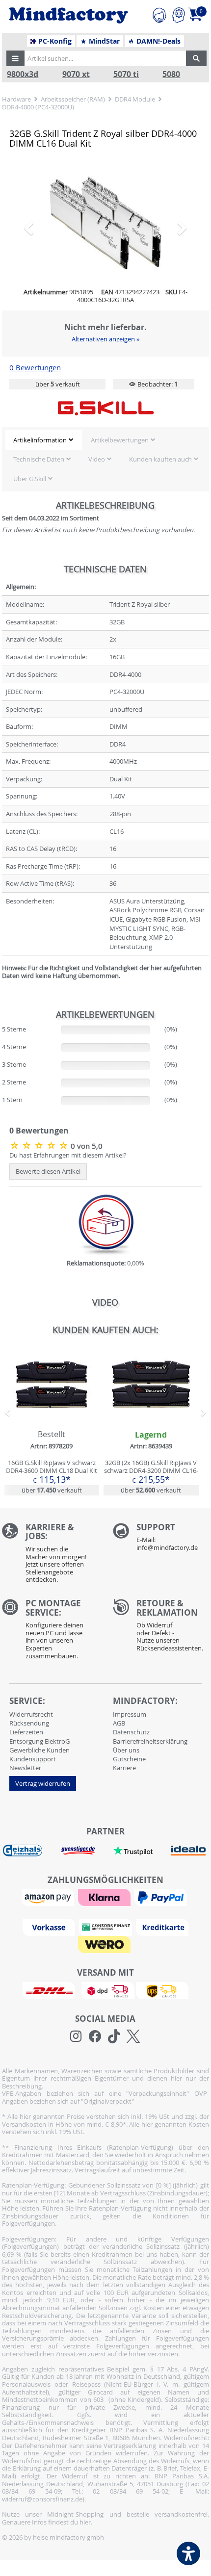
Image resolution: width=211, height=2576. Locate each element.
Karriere (124, 1807)
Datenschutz (131, 1771)
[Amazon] (49, 1936)
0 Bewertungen (35, 407)
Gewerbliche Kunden (40, 1789)
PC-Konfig (54, 41)
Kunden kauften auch (160, 498)
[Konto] (178, 14)
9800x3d (23, 74)
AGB (119, 1762)
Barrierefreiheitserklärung (150, 1780)
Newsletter (25, 1807)
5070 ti (126, 74)
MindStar (103, 41)
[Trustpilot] (133, 1889)
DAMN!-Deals (158, 41)
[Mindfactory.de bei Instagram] (76, 2076)
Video (97, 498)
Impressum (130, 1753)
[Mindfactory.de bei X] (133, 2076)
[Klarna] (105, 1936)
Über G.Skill (30, 518)
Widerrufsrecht (31, 1753)
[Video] (105, 243)
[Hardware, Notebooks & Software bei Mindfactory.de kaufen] (68, 15)
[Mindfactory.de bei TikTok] (114, 2076)
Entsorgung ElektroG (40, 1780)
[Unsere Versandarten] (105, 2029)
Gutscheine (129, 1798)
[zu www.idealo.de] (189, 1890)
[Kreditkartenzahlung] (162, 1966)
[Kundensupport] (159, 14)
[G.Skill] (105, 447)
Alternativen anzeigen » (105, 378)
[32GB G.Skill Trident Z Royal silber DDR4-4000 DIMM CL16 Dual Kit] (40, 1185)
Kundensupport (33, 1798)
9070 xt (76, 74)
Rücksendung (29, 1762)
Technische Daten (39, 498)
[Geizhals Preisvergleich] (23, 1889)
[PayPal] (162, 1936)
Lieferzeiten (26, 1771)
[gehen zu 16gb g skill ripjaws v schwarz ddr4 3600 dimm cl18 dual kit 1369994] (52, 1460)
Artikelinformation (40, 479)
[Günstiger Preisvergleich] (78, 1889)
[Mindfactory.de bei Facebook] (95, 2076)
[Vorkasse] (50, 1966)
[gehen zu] (3, 1027)
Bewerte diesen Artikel (48, 1211)
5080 (171, 74)
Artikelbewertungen (120, 479)
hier (85, 2561)
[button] (16, 58)
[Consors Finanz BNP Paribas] (106, 1966)
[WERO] (105, 1983)
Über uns (126, 1789)
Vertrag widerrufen (43, 1823)
